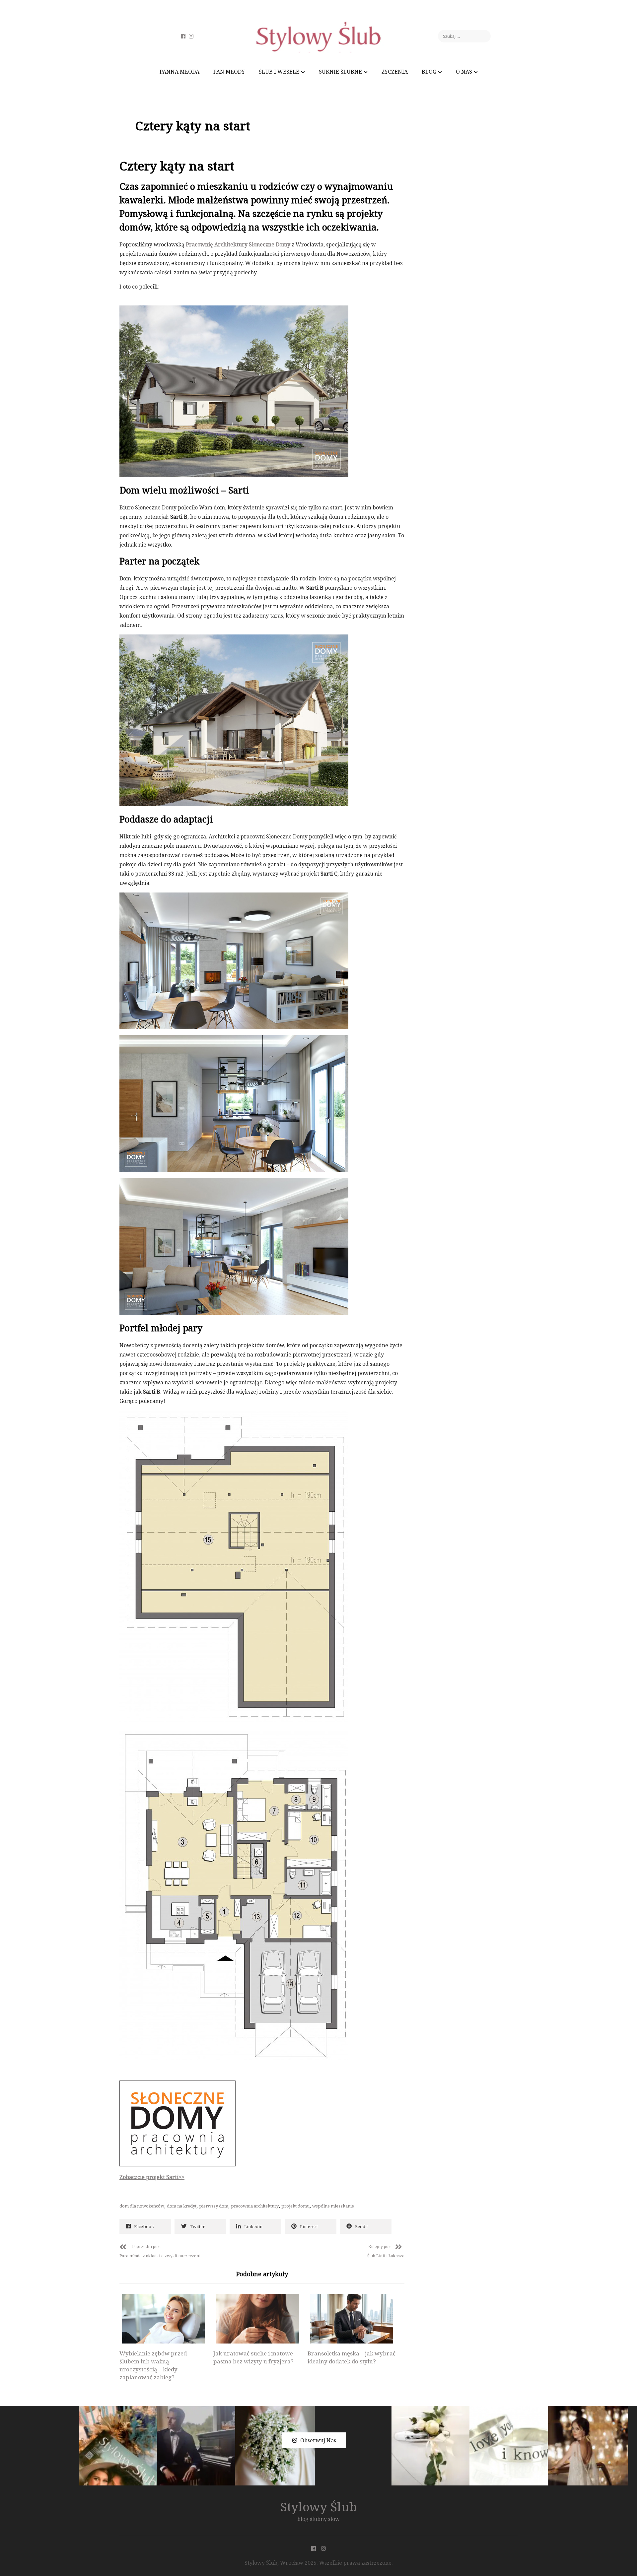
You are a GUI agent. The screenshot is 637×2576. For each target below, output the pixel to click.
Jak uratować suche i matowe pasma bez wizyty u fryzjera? (253, 2357)
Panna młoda (179, 72)
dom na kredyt (182, 2206)
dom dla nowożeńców (142, 2206)
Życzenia (395, 72)
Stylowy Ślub (319, 2507)
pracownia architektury (255, 2206)
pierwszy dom (214, 2206)
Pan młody (229, 72)
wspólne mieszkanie (333, 2206)
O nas (464, 72)
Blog (429, 72)
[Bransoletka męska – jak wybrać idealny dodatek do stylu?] (352, 2319)
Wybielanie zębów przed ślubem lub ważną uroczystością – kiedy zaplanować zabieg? (153, 2365)
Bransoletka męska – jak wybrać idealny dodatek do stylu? (352, 2357)
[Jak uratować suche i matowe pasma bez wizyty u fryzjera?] (257, 2319)
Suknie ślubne (340, 72)
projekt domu (295, 2206)
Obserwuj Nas (318, 2440)
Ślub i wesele (279, 72)
